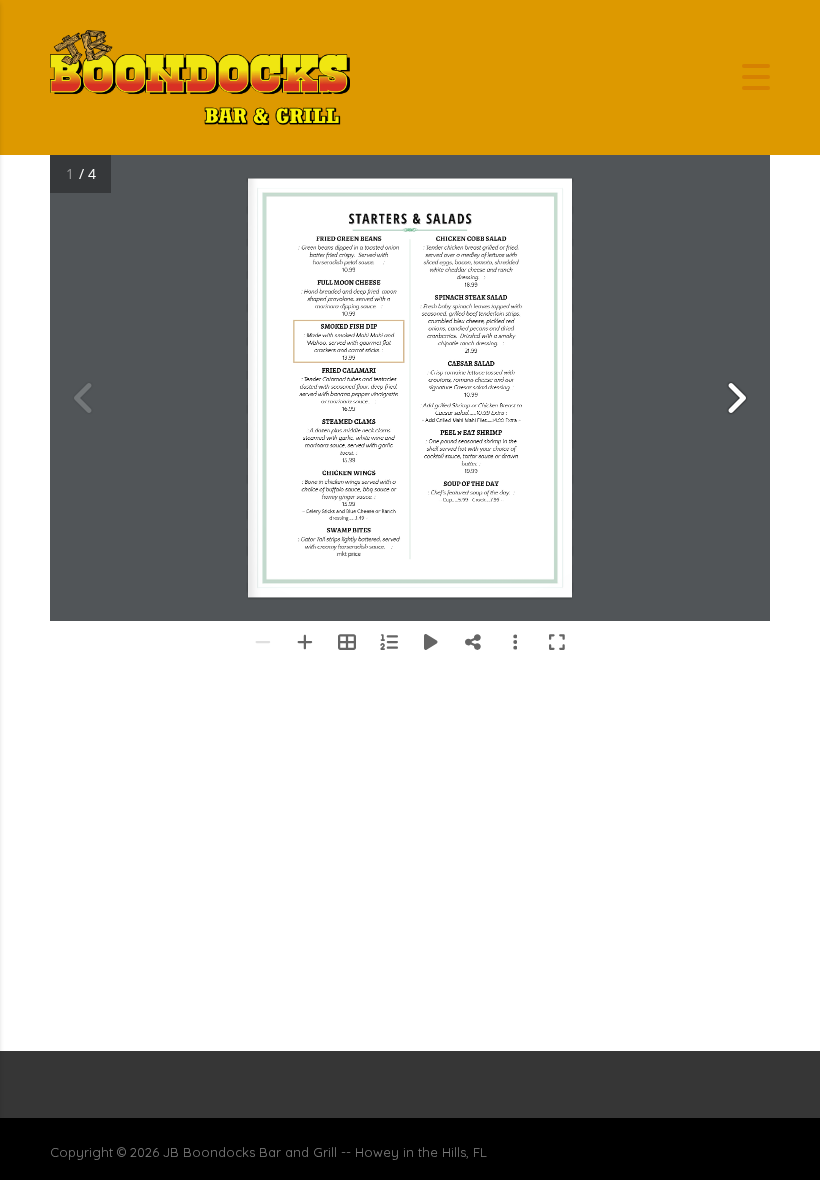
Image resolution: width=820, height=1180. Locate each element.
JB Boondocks (209, 1152)
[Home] (200, 75)
